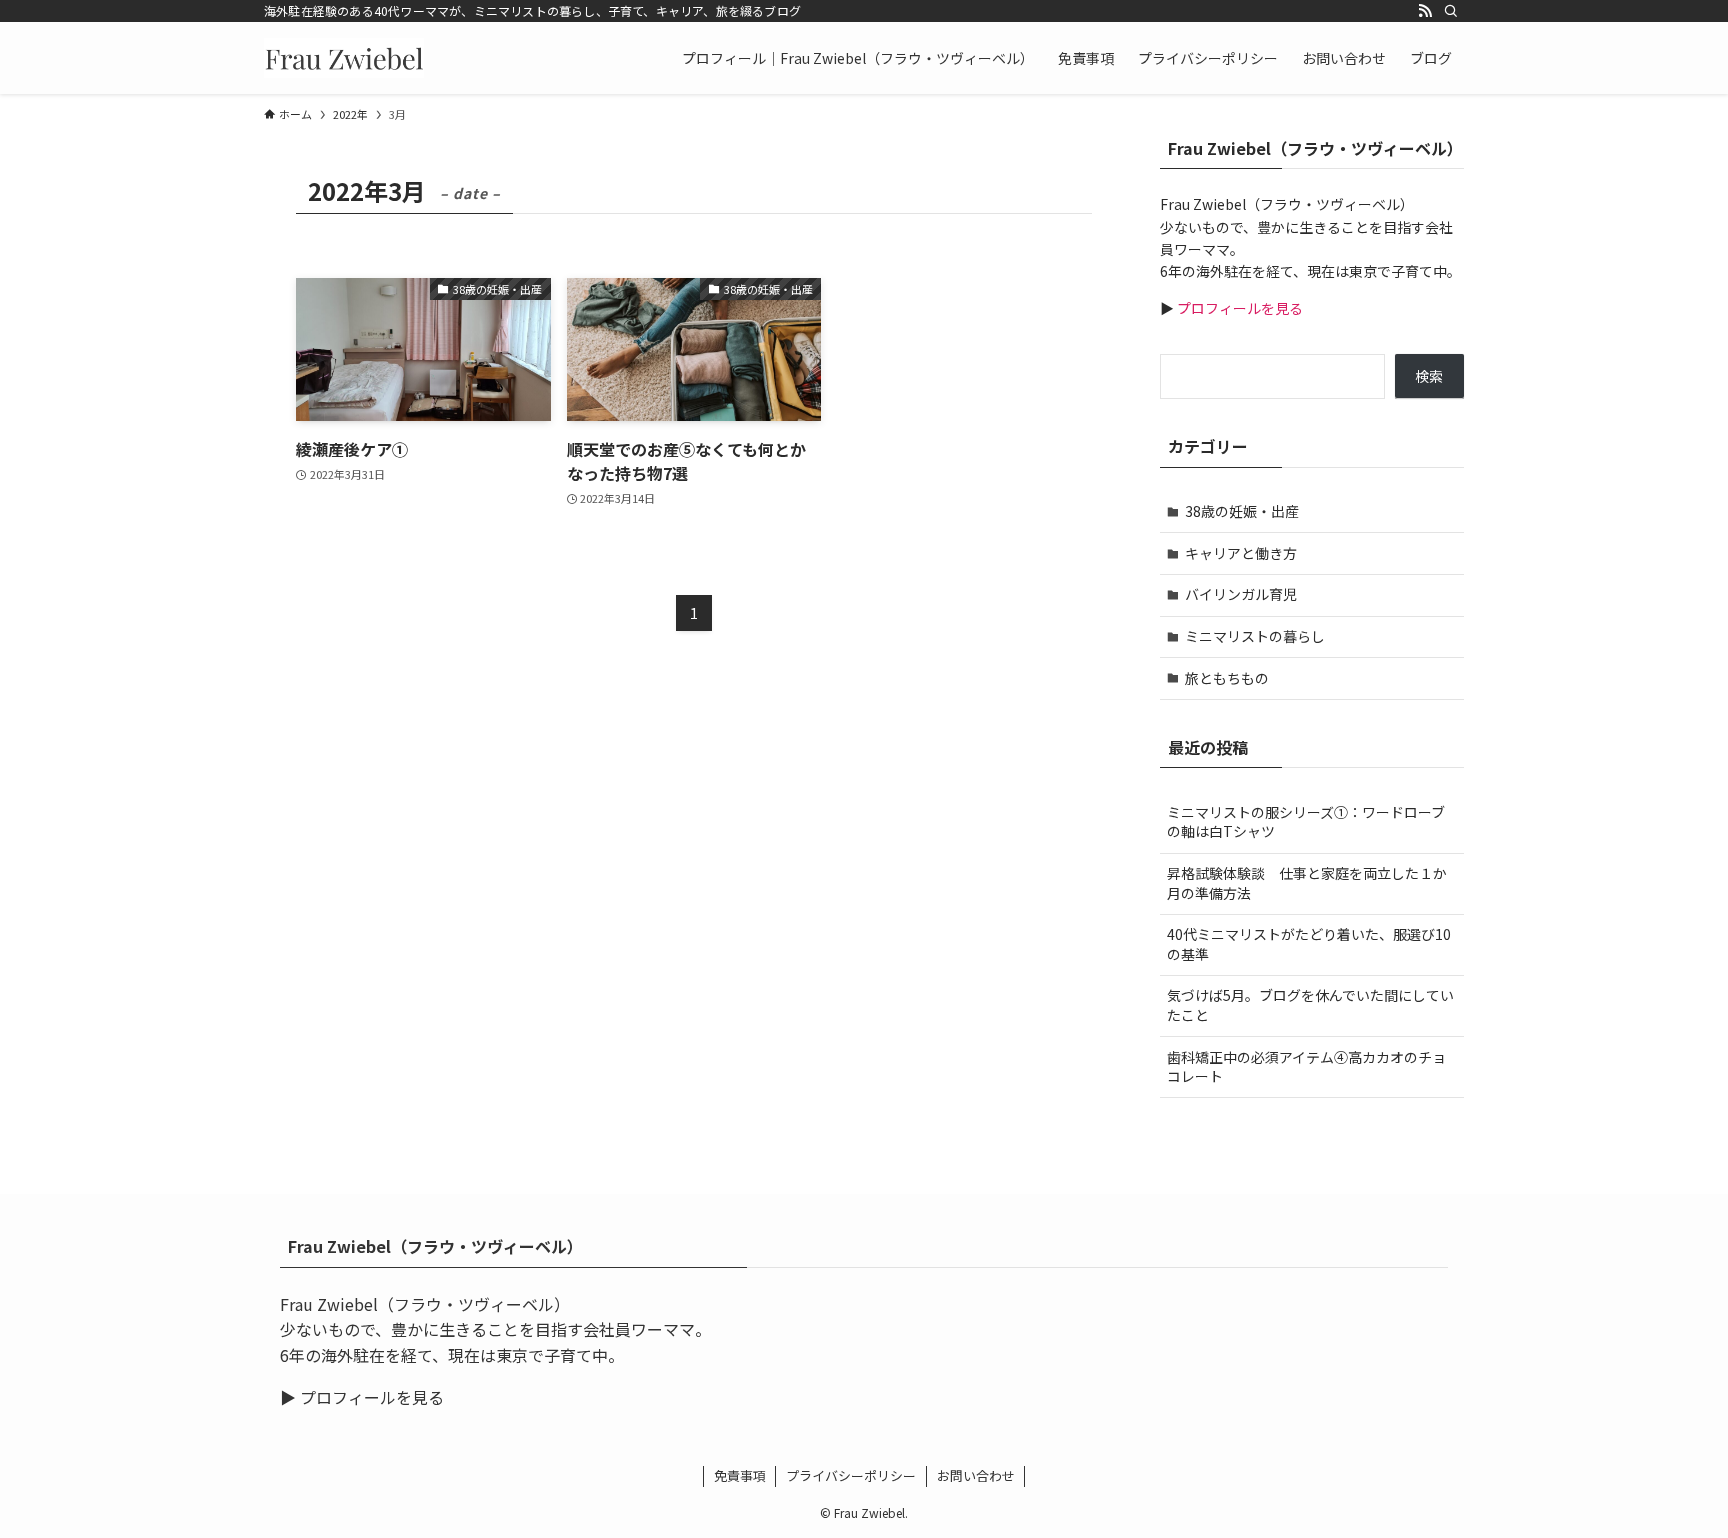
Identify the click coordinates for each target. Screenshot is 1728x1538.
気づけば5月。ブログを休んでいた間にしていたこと (1310, 1005)
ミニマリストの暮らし (1255, 636)
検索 (1429, 376)
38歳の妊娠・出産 (1242, 511)
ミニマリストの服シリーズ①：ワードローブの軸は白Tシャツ (1306, 822)
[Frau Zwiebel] (344, 58)
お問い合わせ (976, 1475)
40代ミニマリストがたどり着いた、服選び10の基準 (1309, 944)
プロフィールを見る (1238, 308)
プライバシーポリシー (851, 1475)
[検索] (1451, 11)
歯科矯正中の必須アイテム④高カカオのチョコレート (1306, 1067)
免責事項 (740, 1475)
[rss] (1425, 11)
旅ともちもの (1227, 678)
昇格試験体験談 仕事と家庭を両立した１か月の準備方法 (1307, 883)
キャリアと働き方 (1241, 553)
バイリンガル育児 (1241, 594)
